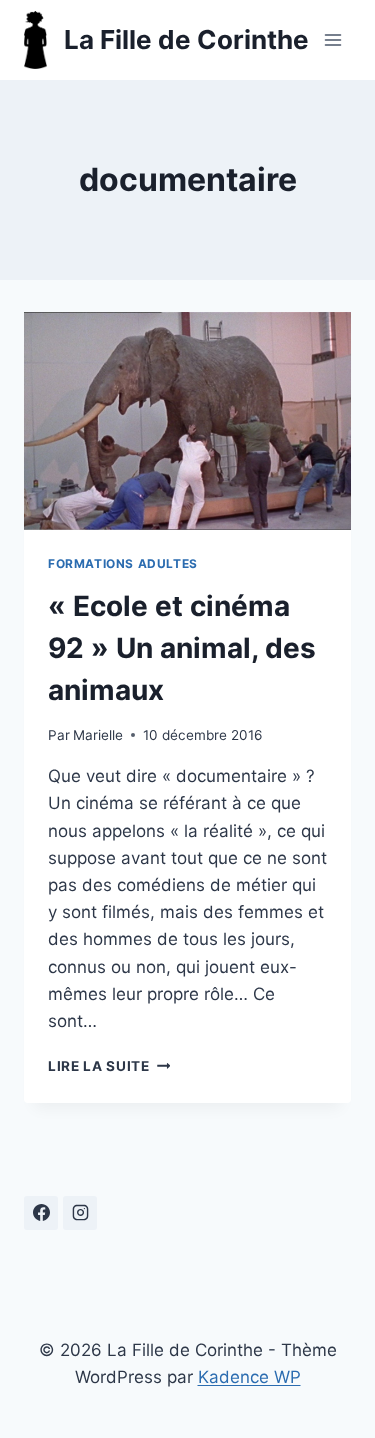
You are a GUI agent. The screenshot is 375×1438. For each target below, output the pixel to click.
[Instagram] (80, 1213)
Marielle (98, 735)
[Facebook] (41, 1213)
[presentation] (187, 421)
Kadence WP (249, 1377)
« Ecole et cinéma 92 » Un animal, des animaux (182, 648)
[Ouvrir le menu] (332, 39)
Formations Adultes (123, 563)
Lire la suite (109, 1066)
